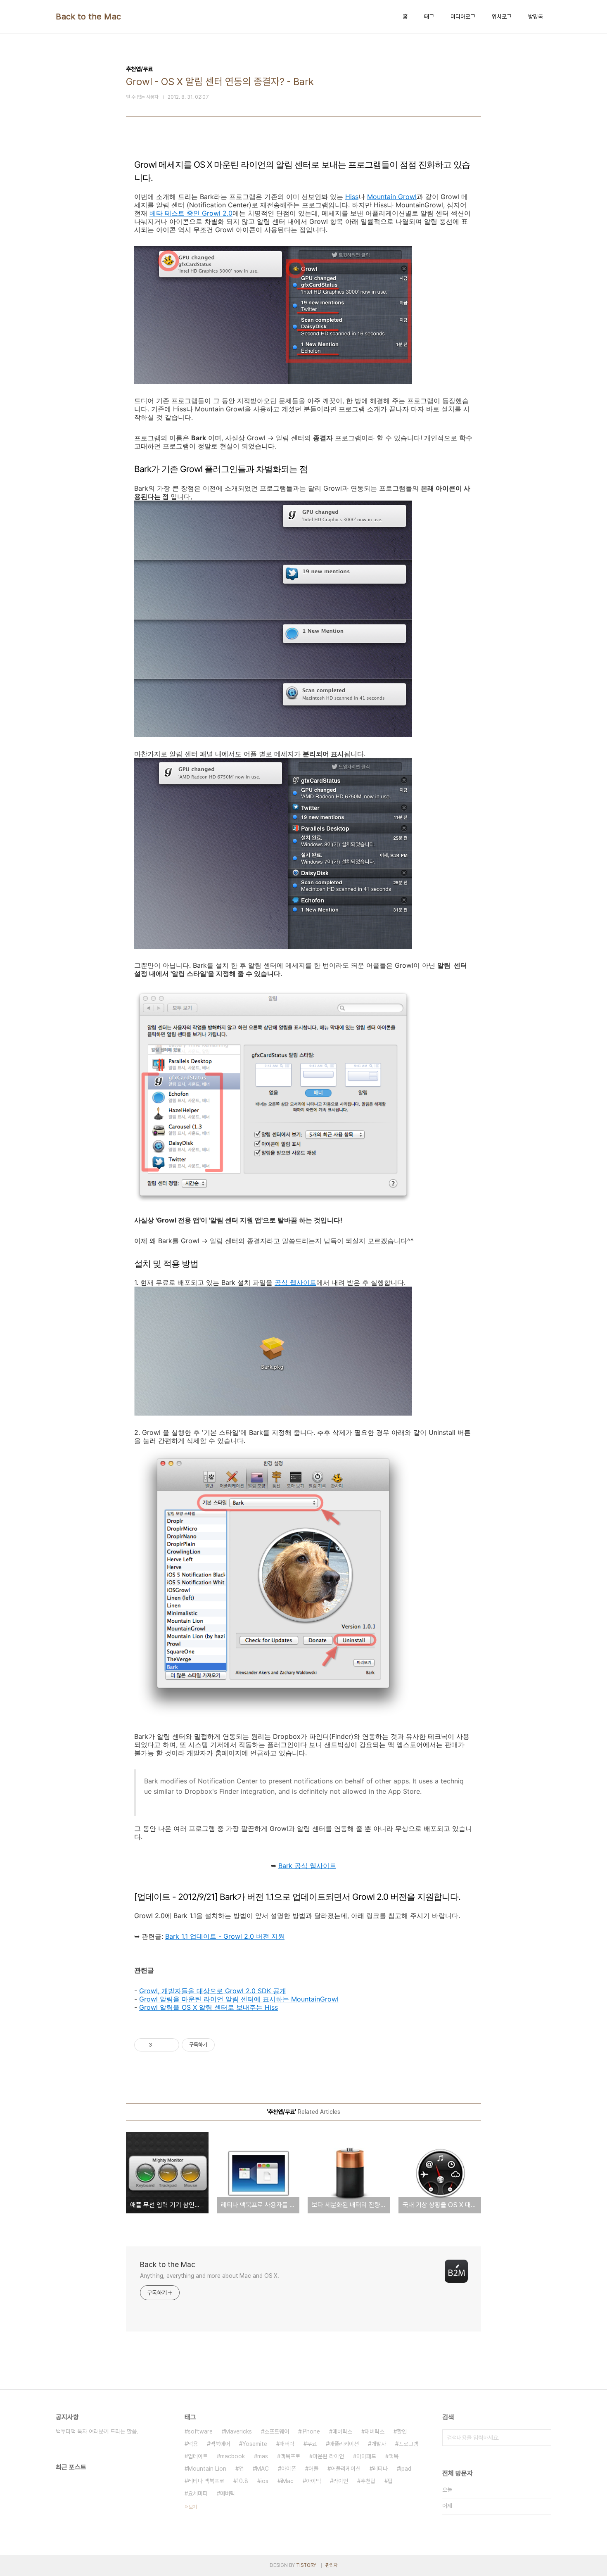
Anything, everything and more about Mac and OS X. (210, 2276)
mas (263, 2456)
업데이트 (198, 2456)
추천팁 (368, 2481)
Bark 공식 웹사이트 (307, 1866)
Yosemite (255, 2444)
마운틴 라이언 (328, 2456)
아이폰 (289, 2469)
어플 (313, 2469)
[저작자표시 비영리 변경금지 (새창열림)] (226, 2045)
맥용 (193, 2444)
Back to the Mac (89, 17)
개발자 (379, 2444)
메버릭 (228, 2493)
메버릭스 (342, 2431)
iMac (287, 2481)
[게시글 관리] (170, 2045)
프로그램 (408, 2444)
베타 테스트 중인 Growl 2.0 (191, 213)
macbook (232, 2456)
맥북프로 (290, 2456)
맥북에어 (220, 2444)
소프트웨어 (277, 2431)
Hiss (352, 197)
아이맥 (313, 2481)
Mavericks (238, 2431)
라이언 (341, 2481)
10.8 (242, 2481)
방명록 (536, 17)
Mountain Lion (207, 2469)
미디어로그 (463, 17)
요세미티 (198, 2493)
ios (264, 2481)
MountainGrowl (315, 1999)
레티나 (380, 2469)
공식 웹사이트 (295, 1282)
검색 (543, 2438)
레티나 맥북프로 (206, 2481)
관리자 (332, 2565)
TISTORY (306, 2565)
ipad (406, 2469)
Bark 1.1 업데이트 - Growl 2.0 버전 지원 (225, 1936)
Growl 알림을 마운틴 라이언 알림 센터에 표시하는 (215, 1999)
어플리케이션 (346, 2469)
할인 (402, 2431)
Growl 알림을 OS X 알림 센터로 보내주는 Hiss (209, 2007)
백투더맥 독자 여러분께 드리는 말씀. (97, 2431)
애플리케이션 (344, 2444)
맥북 (394, 2456)
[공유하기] (160, 2045)
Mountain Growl (392, 197)
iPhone (311, 2431)
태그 (429, 17)
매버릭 (287, 2444)
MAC (262, 2469)
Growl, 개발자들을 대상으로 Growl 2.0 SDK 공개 (213, 1991)
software (200, 2431)
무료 (312, 2444)
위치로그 (502, 17)
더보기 (191, 2507)
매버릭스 (375, 2431)
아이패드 (366, 2456)
